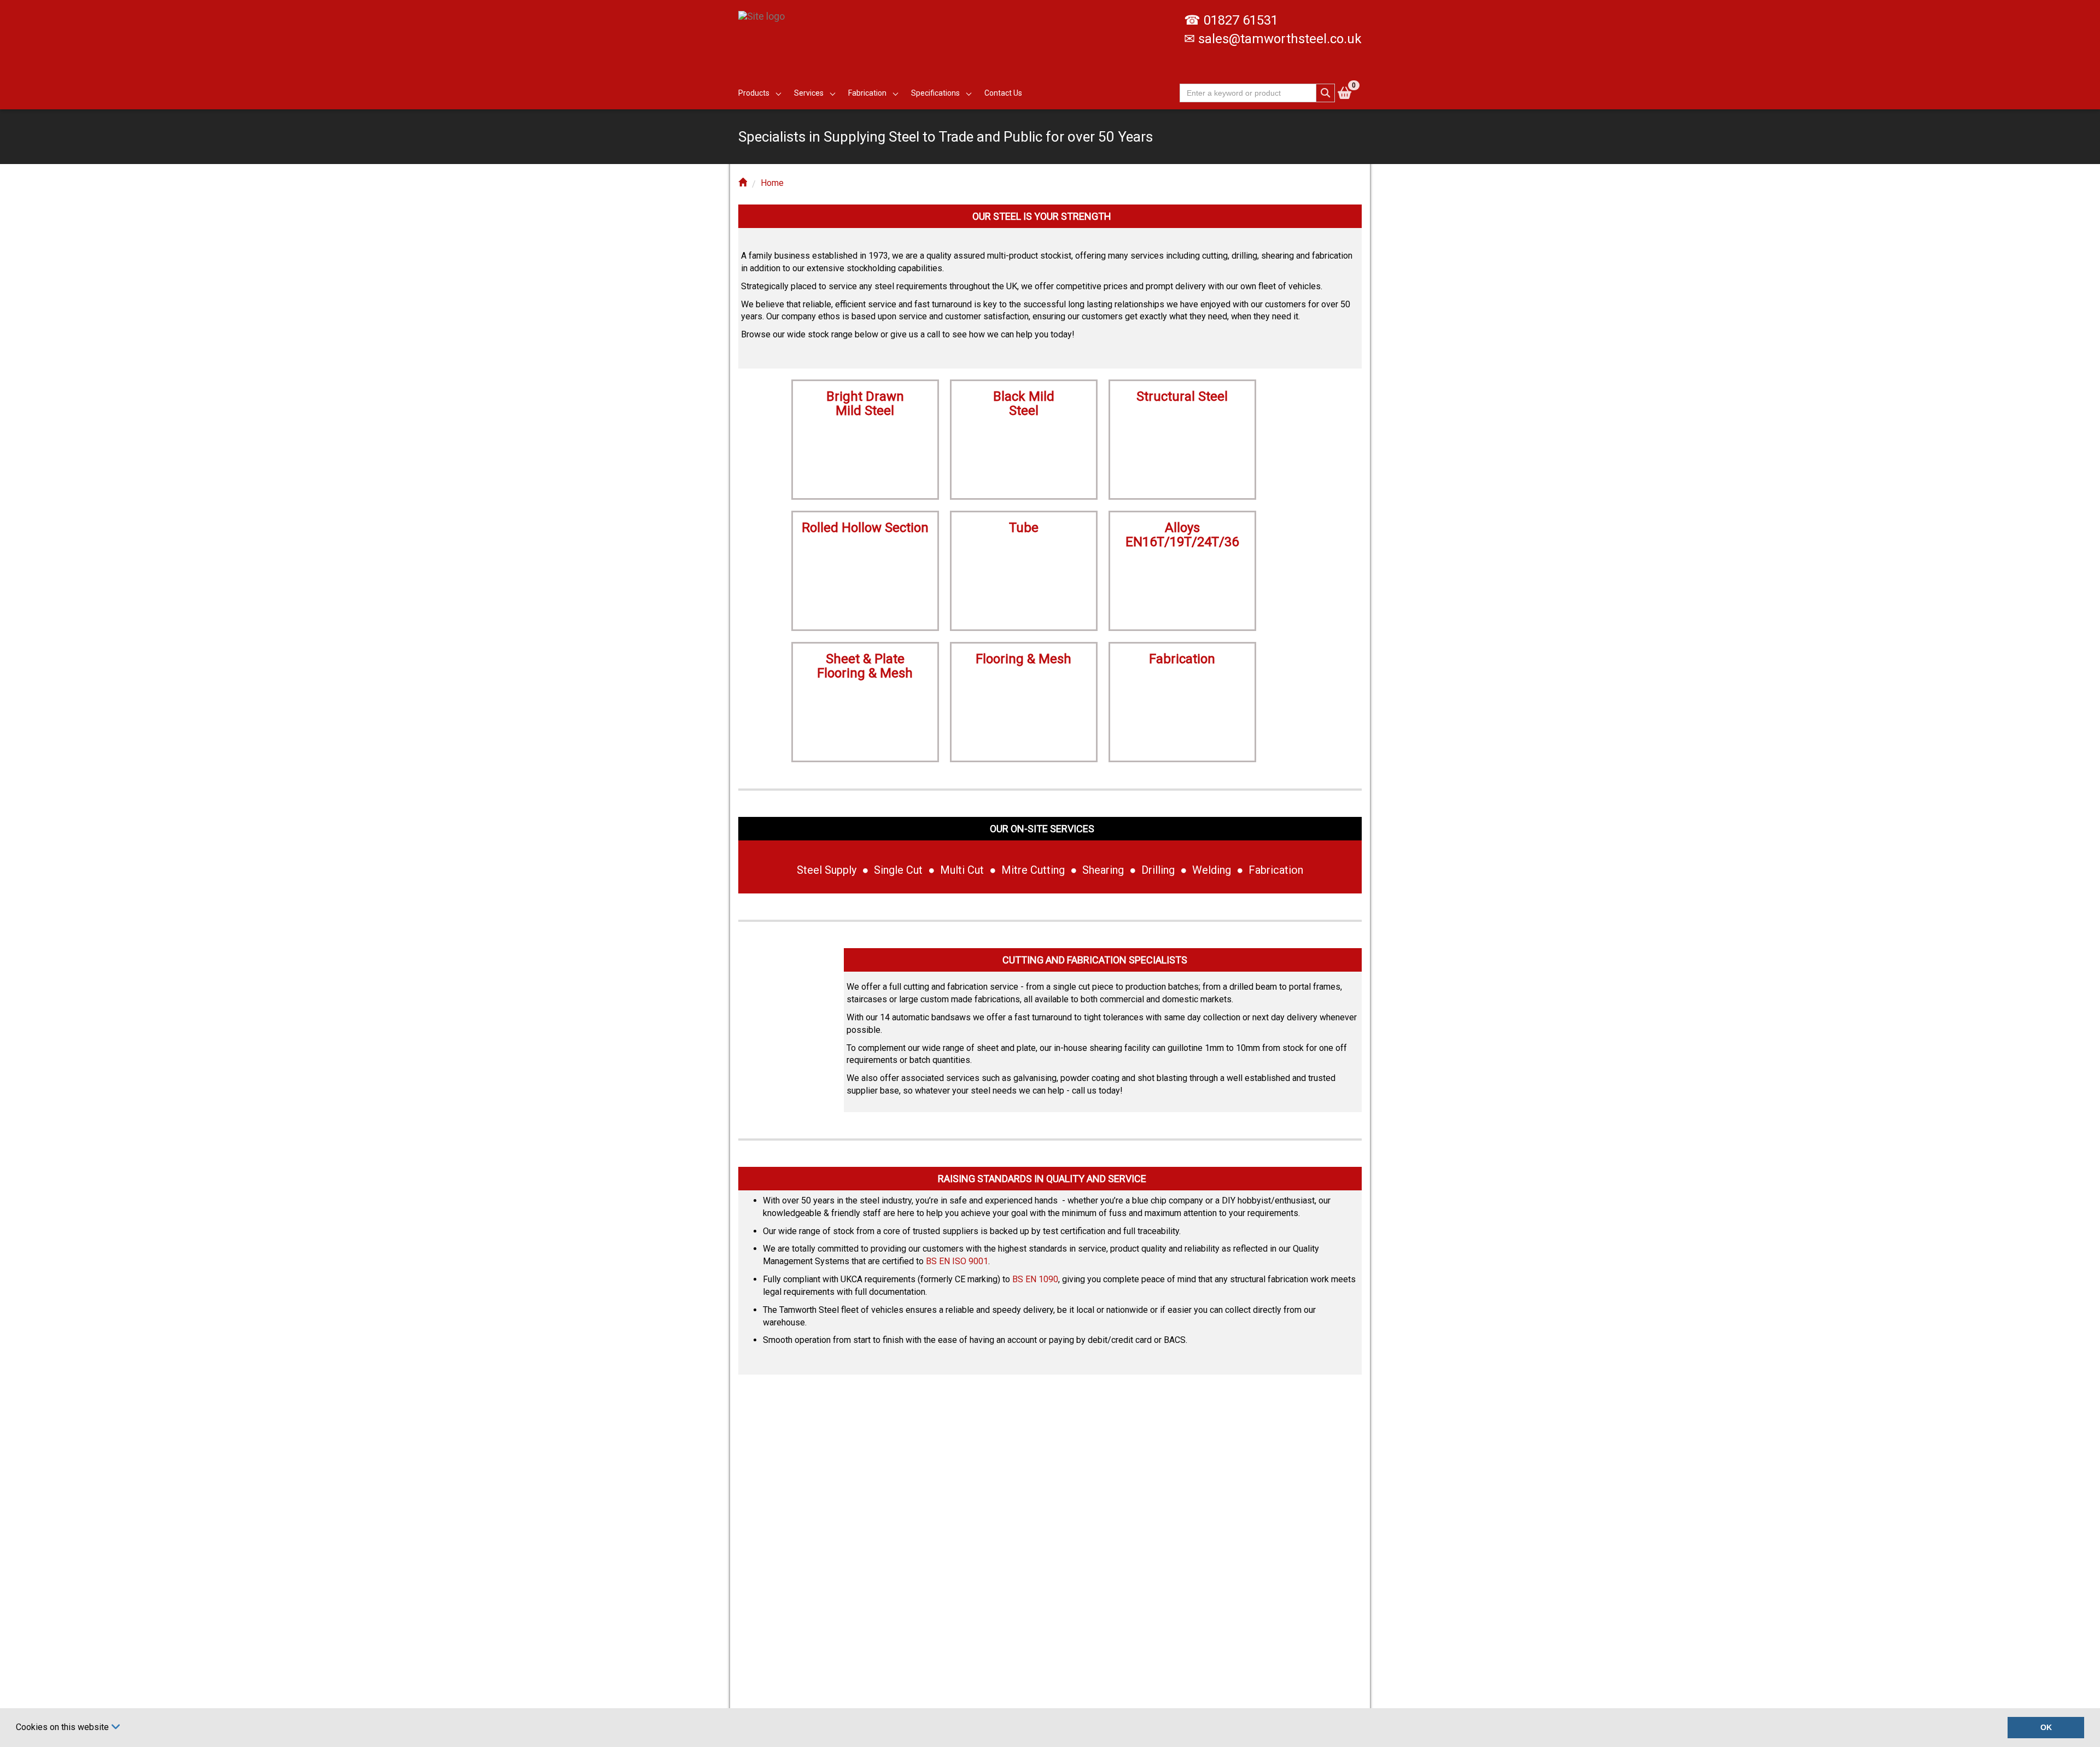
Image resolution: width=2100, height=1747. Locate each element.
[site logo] (766, 11)
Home (772, 183)
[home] (743, 183)
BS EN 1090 (1035, 1279)
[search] (1326, 93)
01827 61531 (1241, 20)
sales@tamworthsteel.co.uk (1280, 39)
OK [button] (2046, 1727)
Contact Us (1003, 93)
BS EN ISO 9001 (957, 1261)
